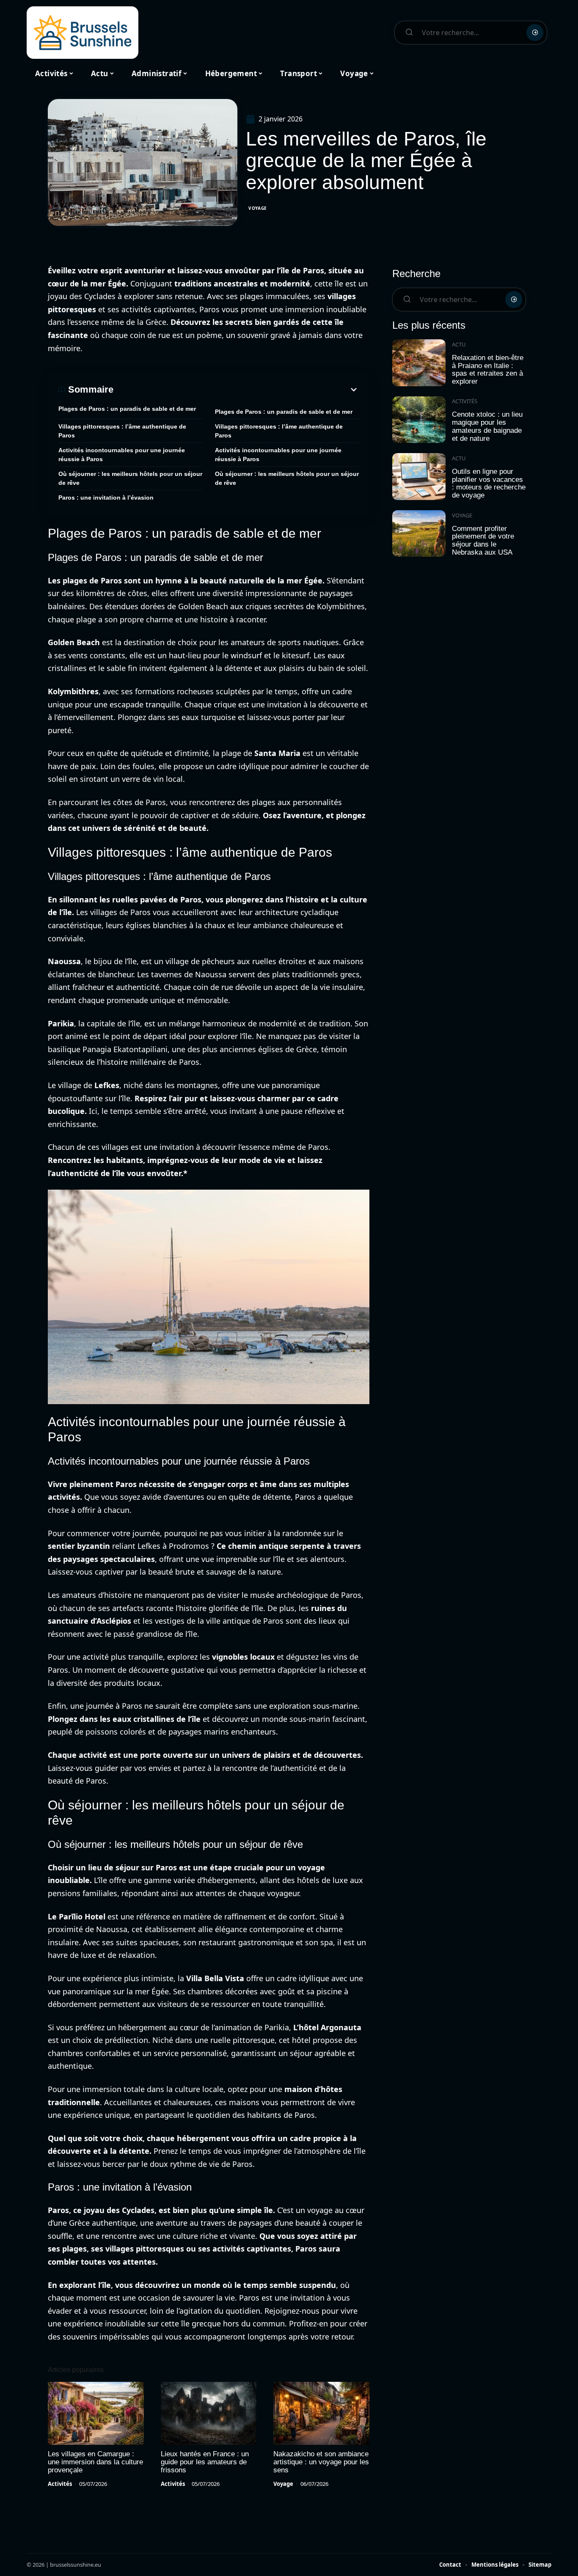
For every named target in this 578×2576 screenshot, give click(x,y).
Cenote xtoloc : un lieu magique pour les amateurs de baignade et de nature (487, 426)
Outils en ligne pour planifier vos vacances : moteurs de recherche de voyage (489, 483)
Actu (459, 344)
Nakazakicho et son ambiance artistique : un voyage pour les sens (321, 2462)
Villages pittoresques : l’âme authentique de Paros (122, 431)
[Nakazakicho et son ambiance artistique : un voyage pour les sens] (321, 2414)
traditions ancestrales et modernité (242, 283)
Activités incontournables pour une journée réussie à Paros (122, 455)
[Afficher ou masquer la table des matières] (236, 390)
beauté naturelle (232, 580)
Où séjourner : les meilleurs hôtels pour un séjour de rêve (130, 478)
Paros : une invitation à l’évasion (106, 498)
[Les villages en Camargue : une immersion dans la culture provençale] (96, 2414)
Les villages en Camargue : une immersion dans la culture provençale (95, 2462)
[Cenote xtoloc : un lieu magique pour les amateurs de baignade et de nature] (419, 420)
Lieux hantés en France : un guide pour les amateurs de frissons (205, 2462)
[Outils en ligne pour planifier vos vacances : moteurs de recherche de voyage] (419, 477)
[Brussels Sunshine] (83, 33)
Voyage (258, 208)
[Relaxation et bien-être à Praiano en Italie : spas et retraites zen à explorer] (419, 363)
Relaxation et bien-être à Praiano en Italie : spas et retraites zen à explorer (488, 370)
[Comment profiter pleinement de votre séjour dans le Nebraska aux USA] (419, 534)
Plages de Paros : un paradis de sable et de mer (127, 409)
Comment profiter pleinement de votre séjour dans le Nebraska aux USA (483, 540)
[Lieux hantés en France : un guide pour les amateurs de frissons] (209, 2414)
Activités (60, 2484)
